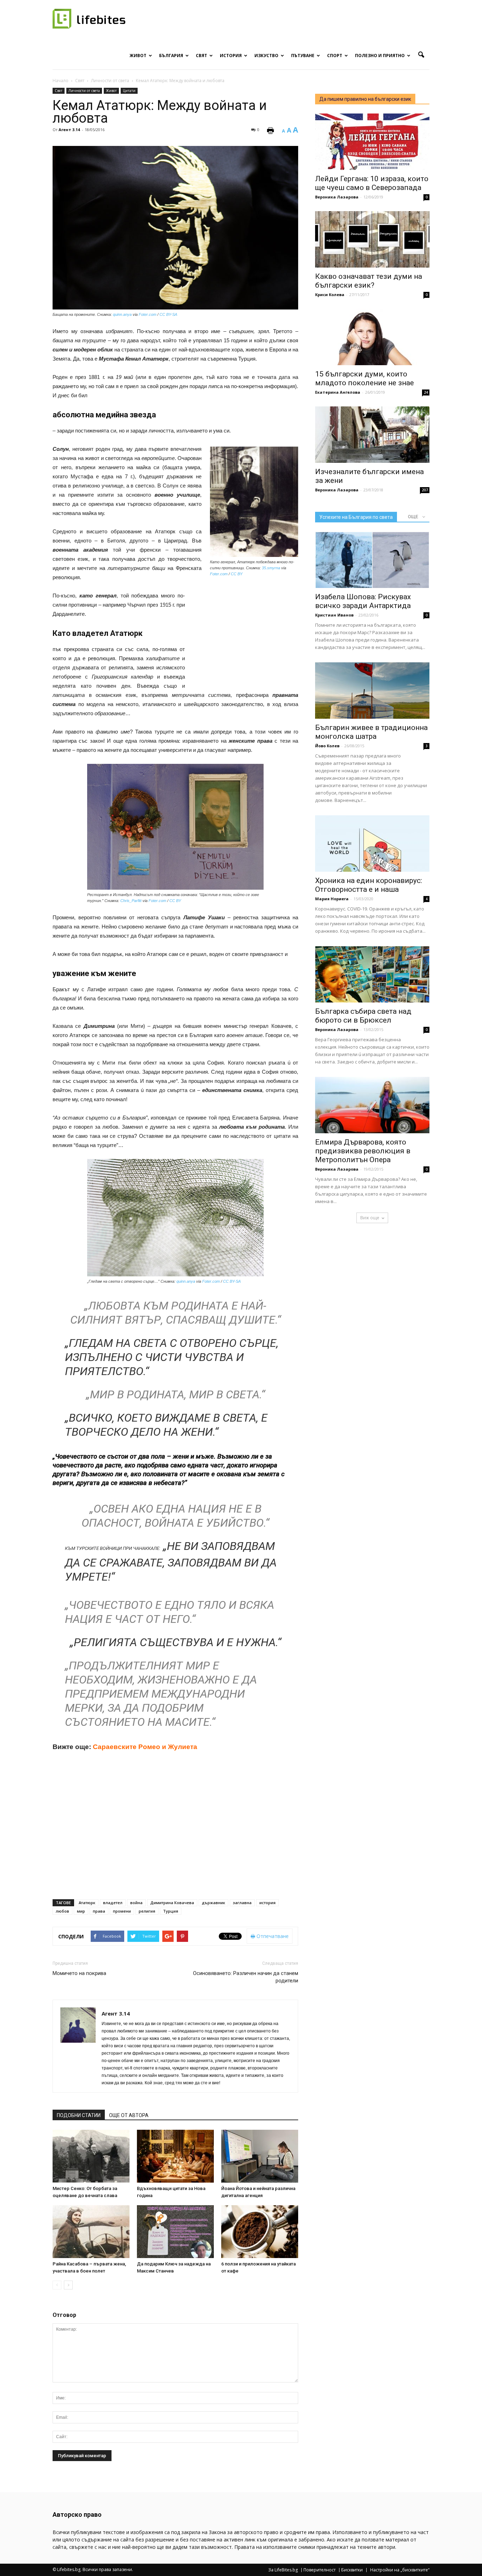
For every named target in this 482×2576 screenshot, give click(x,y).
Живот (138, 56)
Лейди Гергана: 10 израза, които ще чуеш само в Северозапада (372, 183)
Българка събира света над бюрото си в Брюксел (363, 1016)
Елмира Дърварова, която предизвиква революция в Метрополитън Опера (363, 1151)
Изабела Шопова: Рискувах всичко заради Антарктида (363, 601)
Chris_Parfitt (131, 901)
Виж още (370, 1218)
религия (147, 1911)
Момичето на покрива (79, 1973)
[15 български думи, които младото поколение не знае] (372, 337)
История (231, 56)
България (171, 56)
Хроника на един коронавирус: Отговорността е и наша (369, 885)
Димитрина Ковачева (172, 1903)
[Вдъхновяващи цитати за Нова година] (175, 2156)
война (136, 1903)
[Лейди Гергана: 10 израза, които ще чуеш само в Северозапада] (372, 142)
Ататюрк (87, 1903)
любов (62, 1911)
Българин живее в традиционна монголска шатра (371, 732)
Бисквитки (352, 2570)
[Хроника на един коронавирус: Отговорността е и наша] (372, 844)
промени (122, 1911)
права (99, 1911)
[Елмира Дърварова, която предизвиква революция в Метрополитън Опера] (372, 1105)
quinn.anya (122, 314)
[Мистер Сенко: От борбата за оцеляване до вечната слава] (91, 2156)
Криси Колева (330, 295)
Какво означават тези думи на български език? (369, 281)
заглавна (242, 1903)
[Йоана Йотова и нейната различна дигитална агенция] (260, 2156)
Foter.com (147, 314)
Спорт (335, 56)
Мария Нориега (332, 899)
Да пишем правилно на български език (365, 99)
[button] (421, 55)
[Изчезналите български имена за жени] (372, 435)
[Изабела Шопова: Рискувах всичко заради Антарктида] (372, 560)
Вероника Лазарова (337, 197)
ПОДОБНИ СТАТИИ (79, 2115)
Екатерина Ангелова (338, 392)
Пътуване (303, 56)
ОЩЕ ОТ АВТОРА (129, 2115)
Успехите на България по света (356, 517)
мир (81, 1911)
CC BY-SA (168, 314)
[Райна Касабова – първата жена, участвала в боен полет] (91, 2232)
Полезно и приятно (380, 56)
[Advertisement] (245, 637)
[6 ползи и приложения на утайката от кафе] (260, 2232)
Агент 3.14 (69, 130)
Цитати (129, 91)
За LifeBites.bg (283, 2570)
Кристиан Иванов (334, 615)
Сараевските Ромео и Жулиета (145, 1747)
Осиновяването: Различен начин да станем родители (246, 1977)
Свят (201, 56)
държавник (213, 1903)
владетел (113, 1903)
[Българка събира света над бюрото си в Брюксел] (372, 974)
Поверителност (320, 2570)
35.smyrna (271, 568)
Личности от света (84, 91)
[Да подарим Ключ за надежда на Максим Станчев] (175, 2232)
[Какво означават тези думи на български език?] (372, 239)
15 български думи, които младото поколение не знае (364, 378)
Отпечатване (272, 1936)
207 (425, 490)
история (267, 1903)
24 (426, 392)
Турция (171, 1911)
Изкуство (266, 56)
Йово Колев (327, 746)
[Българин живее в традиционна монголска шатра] (372, 691)
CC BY (237, 574)
